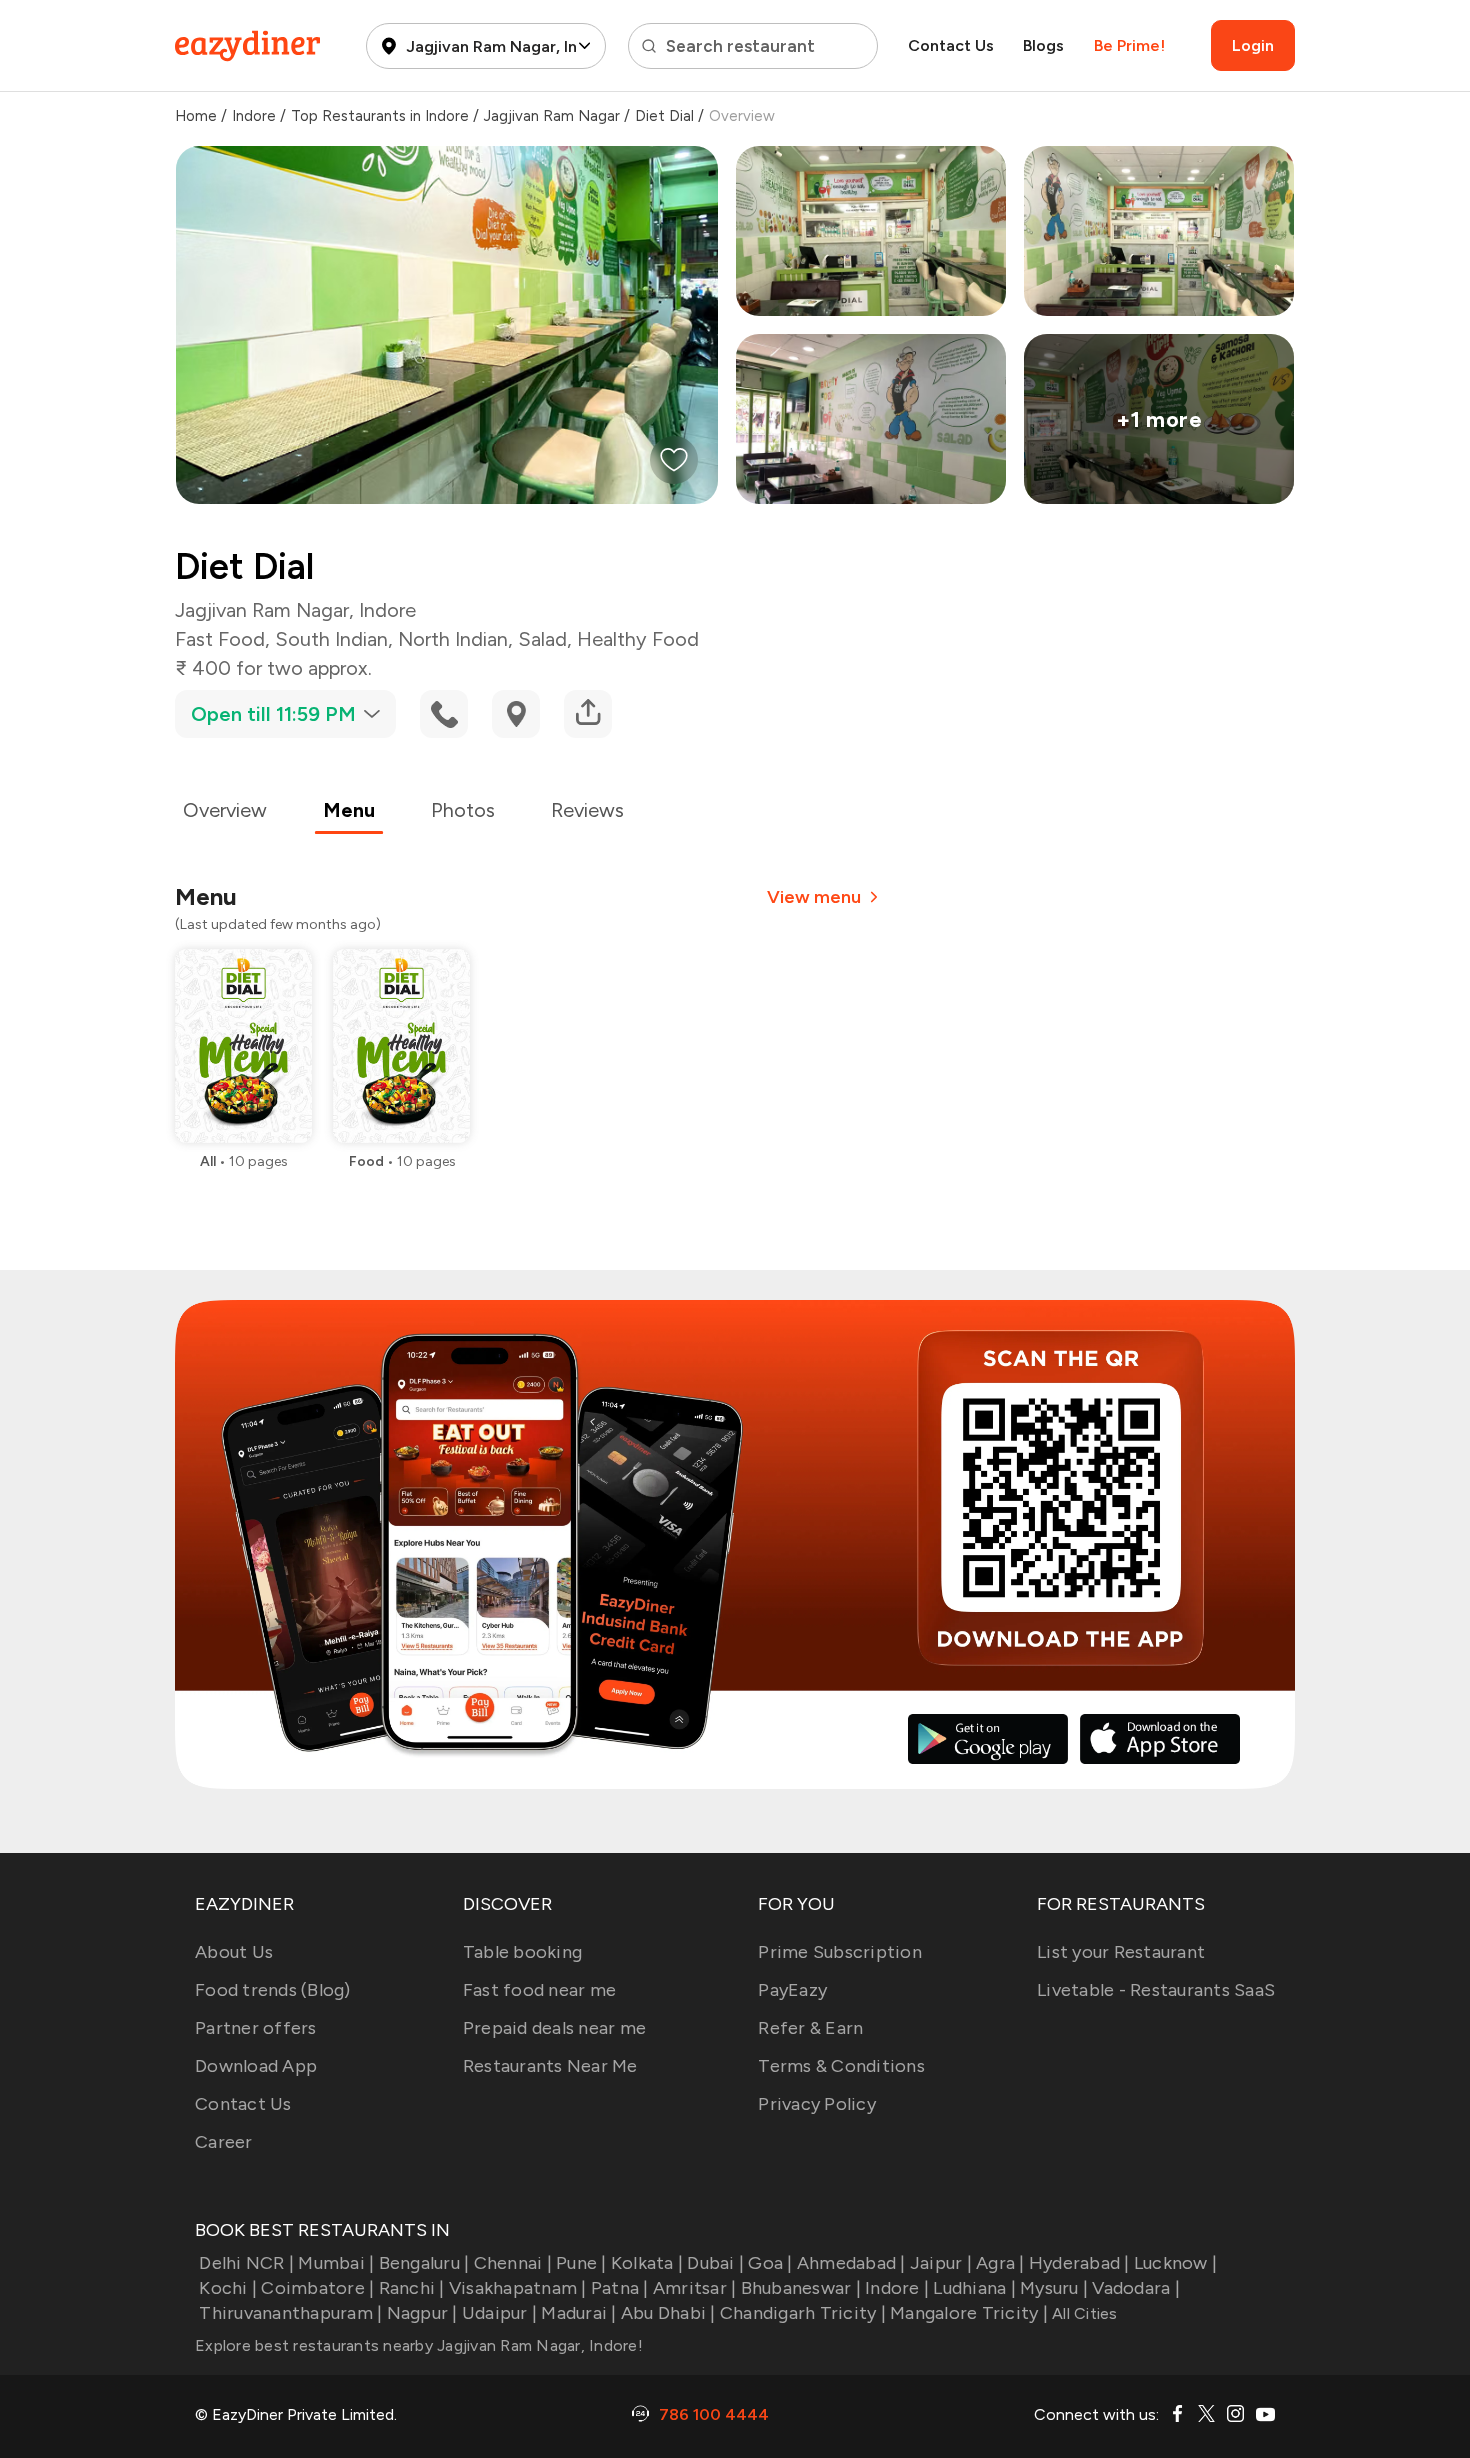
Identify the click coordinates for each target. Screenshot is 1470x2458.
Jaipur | (941, 2263)
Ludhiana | (974, 2288)
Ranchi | (411, 2288)
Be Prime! (1129, 45)
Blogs (1043, 45)
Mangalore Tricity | (969, 2313)
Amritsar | (695, 2288)
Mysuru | (1054, 2288)
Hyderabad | (1079, 2263)
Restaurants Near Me (550, 2066)
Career (224, 2142)
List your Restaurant (1121, 1952)
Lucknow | (1175, 2263)
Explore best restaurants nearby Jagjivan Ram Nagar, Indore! (419, 2345)
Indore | (897, 2288)
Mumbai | (336, 2263)
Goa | (770, 2263)
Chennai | (513, 2263)
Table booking (522, 1952)
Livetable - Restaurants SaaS (1156, 1990)
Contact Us (951, 45)
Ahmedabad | (851, 2263)
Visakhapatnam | (518, 2288)
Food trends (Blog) (273, 1990)
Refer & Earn (810, 2028)
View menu (814, 897)
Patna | (620, 2288)
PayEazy (792, 1990)
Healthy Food (638, 639)
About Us (234, 1952)
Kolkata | (647, 2263)
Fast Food (220, 639)
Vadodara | (1136, 2288)
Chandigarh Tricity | (803, 2313)
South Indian (331, 639)
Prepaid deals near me (554, 2028)
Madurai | (578, 2313)
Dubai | (715, 2263)
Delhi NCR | (246, 2263)
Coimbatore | (317, 2288)
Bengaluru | (424, 2263)
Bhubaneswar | (801, 2288)
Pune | (581, 2263)
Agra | (1000, 2263)
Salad (542, 639)
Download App (256, 2066)
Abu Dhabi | (668, 2313)
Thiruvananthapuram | (290, 2313)
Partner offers (256, 2028)
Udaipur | (499, 2313)
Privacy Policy (817, 2104)
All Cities (1083, 2313)
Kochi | (228, 2288)
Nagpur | (422, 2313)
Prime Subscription (840, 1952)
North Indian (453, 639)
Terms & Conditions (841, 2066)
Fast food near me (539, 1990)
